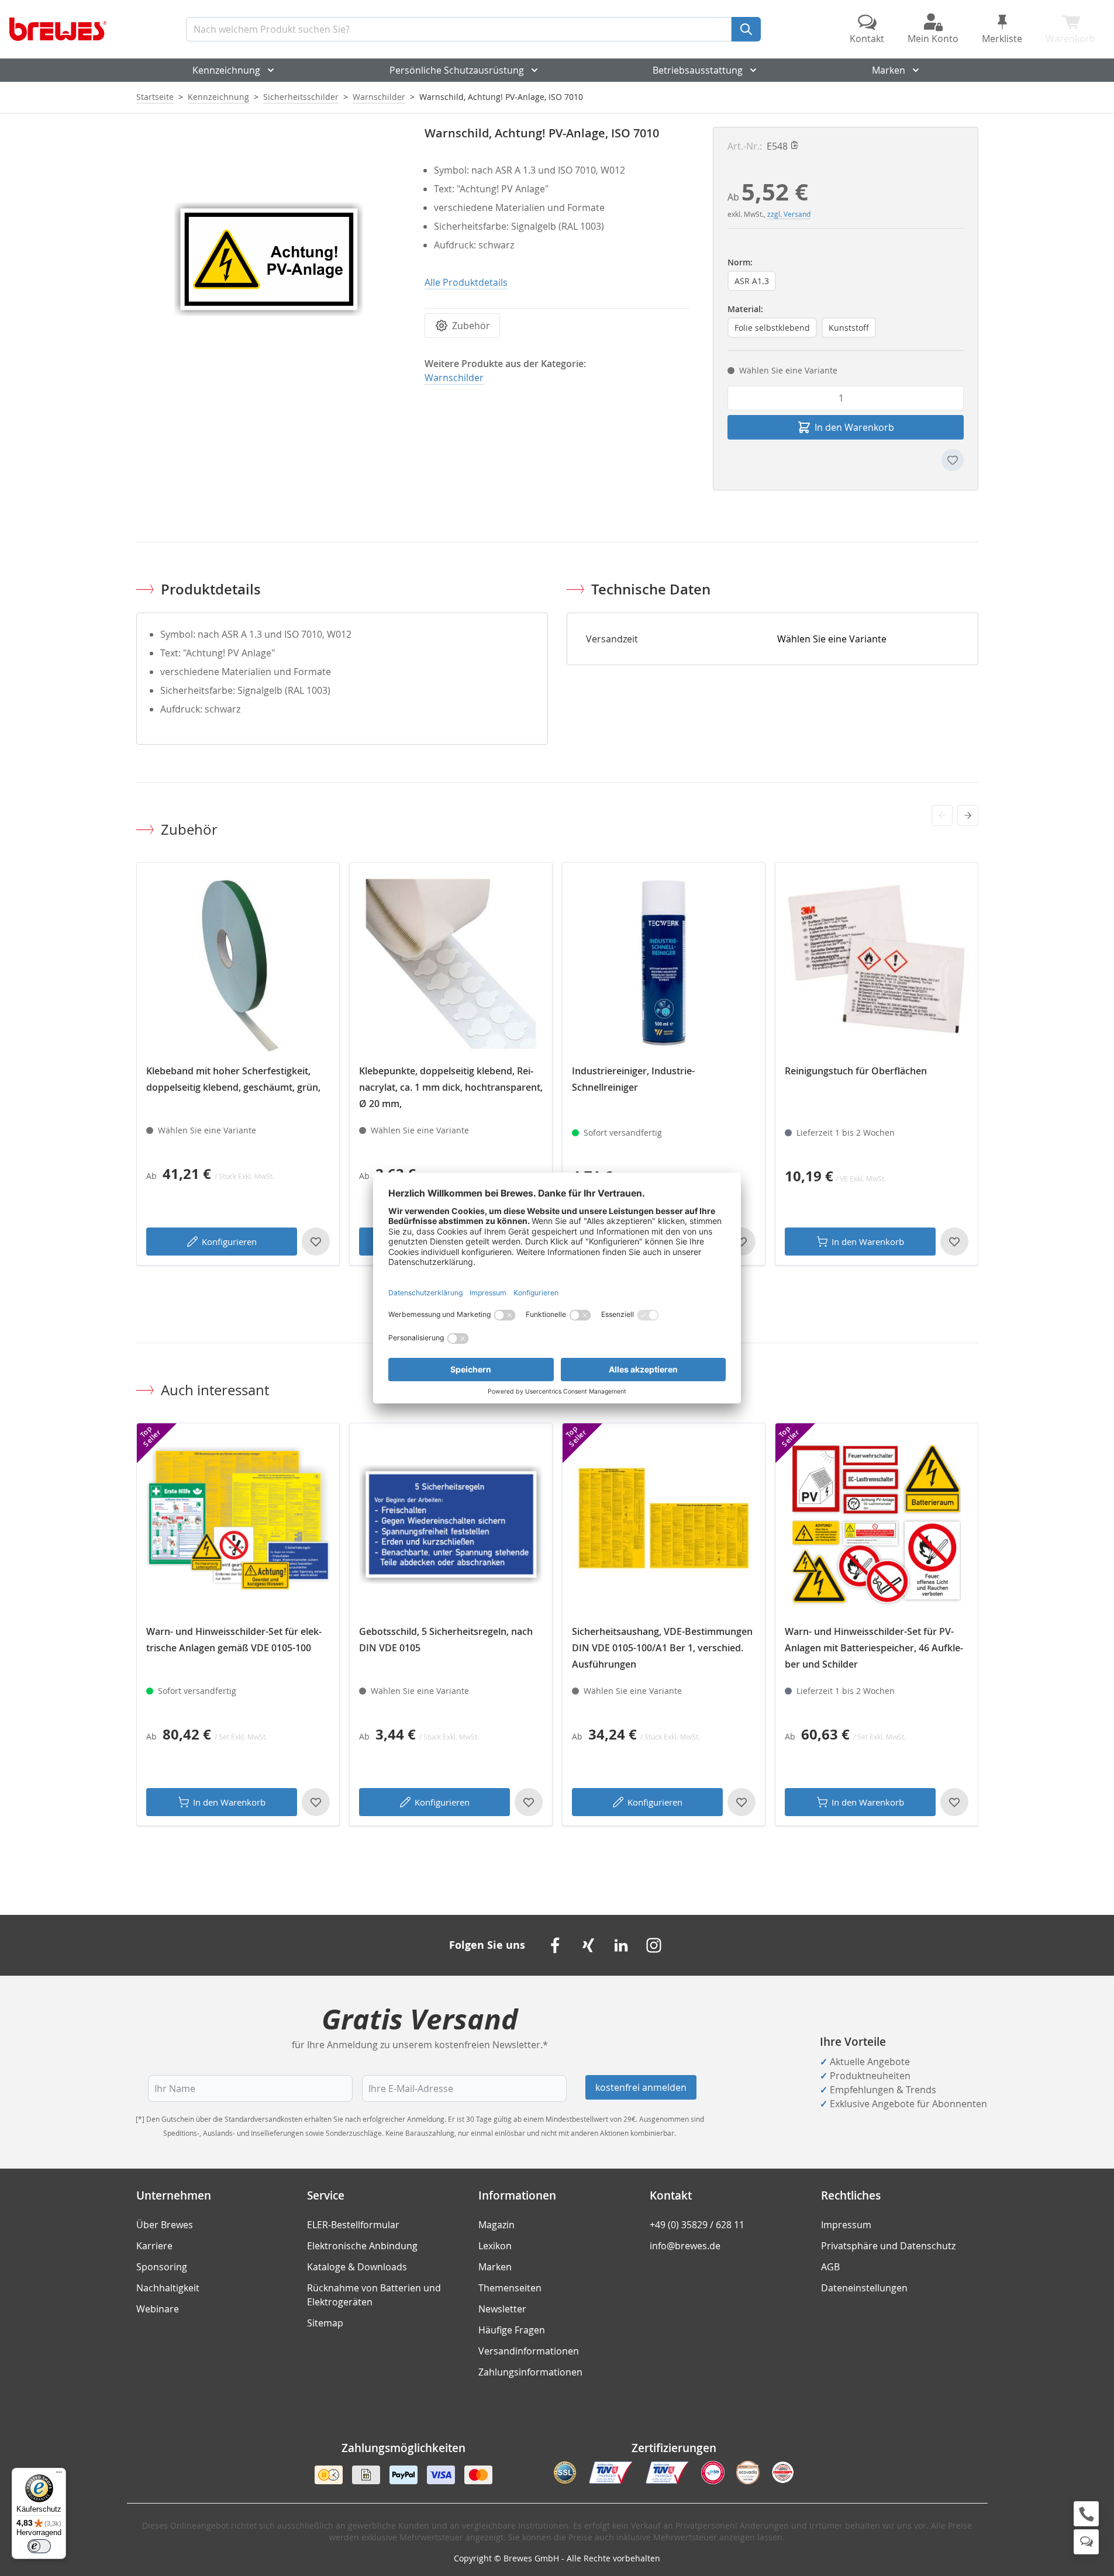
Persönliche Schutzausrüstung (457, 70)
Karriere (154, 2246)
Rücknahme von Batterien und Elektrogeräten (374, 2295)
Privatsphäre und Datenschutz (888, 2246)
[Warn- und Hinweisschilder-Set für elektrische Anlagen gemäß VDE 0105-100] (238, 1524)
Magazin (496, 2225)
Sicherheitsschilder (301, 97)
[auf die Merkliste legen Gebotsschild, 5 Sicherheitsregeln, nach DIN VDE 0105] (529, 1802)
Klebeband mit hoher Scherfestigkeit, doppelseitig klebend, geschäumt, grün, (233, 1079)
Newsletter (502, 2309)
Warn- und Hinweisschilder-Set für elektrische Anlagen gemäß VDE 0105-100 (234, 1640)
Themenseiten (510, 2288)
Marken (889, 70)
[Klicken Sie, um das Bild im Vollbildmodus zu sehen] (269, 259)
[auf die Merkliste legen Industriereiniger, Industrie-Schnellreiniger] (741, 1242)
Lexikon (495, 2246)
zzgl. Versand (789, 214)
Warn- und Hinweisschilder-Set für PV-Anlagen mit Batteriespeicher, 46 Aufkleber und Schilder (874, 1648)
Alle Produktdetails (466, 282)
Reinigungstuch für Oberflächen (856, 1071)
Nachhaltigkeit (168, 2288)
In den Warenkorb (868, 1242)
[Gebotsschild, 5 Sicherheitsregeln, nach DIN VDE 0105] (451, 1524)
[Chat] (1086, 2542)
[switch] (39, 2546)
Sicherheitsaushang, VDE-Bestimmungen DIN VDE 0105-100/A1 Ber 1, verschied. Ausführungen (662, 1648)
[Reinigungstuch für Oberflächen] (877, 964)
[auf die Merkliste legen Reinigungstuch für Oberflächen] (954, 1242)
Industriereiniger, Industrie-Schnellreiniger (633, 1079)
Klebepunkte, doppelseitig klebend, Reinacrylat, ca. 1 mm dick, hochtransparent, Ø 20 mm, (451, 1087)
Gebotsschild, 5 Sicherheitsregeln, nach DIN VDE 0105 (446, 1640)
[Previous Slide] (942, 815)
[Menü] (59, 2475)
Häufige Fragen (512, 2330)
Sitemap (325, 2323)
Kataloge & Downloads (357, 2267)
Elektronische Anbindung (362, 2246)
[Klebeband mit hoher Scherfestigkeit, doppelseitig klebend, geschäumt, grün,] (238, 964)
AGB (830, 2267)
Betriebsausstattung (698, 70)
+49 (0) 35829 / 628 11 (697, 2225)
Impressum (846, 2225)
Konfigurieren (229, 1242)
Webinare (158, 2309)
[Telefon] (1086, 2514)
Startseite (155, 97)
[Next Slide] (968, 815)
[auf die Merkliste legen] (953, 460)
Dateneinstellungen (864, 2288)
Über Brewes (165, 2225)
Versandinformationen (529, 2351)
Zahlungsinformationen (530, 2372)
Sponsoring (162, 2267)
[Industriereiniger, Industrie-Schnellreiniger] (664, 964)
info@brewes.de (685, 2246)
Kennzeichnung (226, 70)
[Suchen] (746, 29)
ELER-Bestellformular (353, 2225)
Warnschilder (379, 97)
